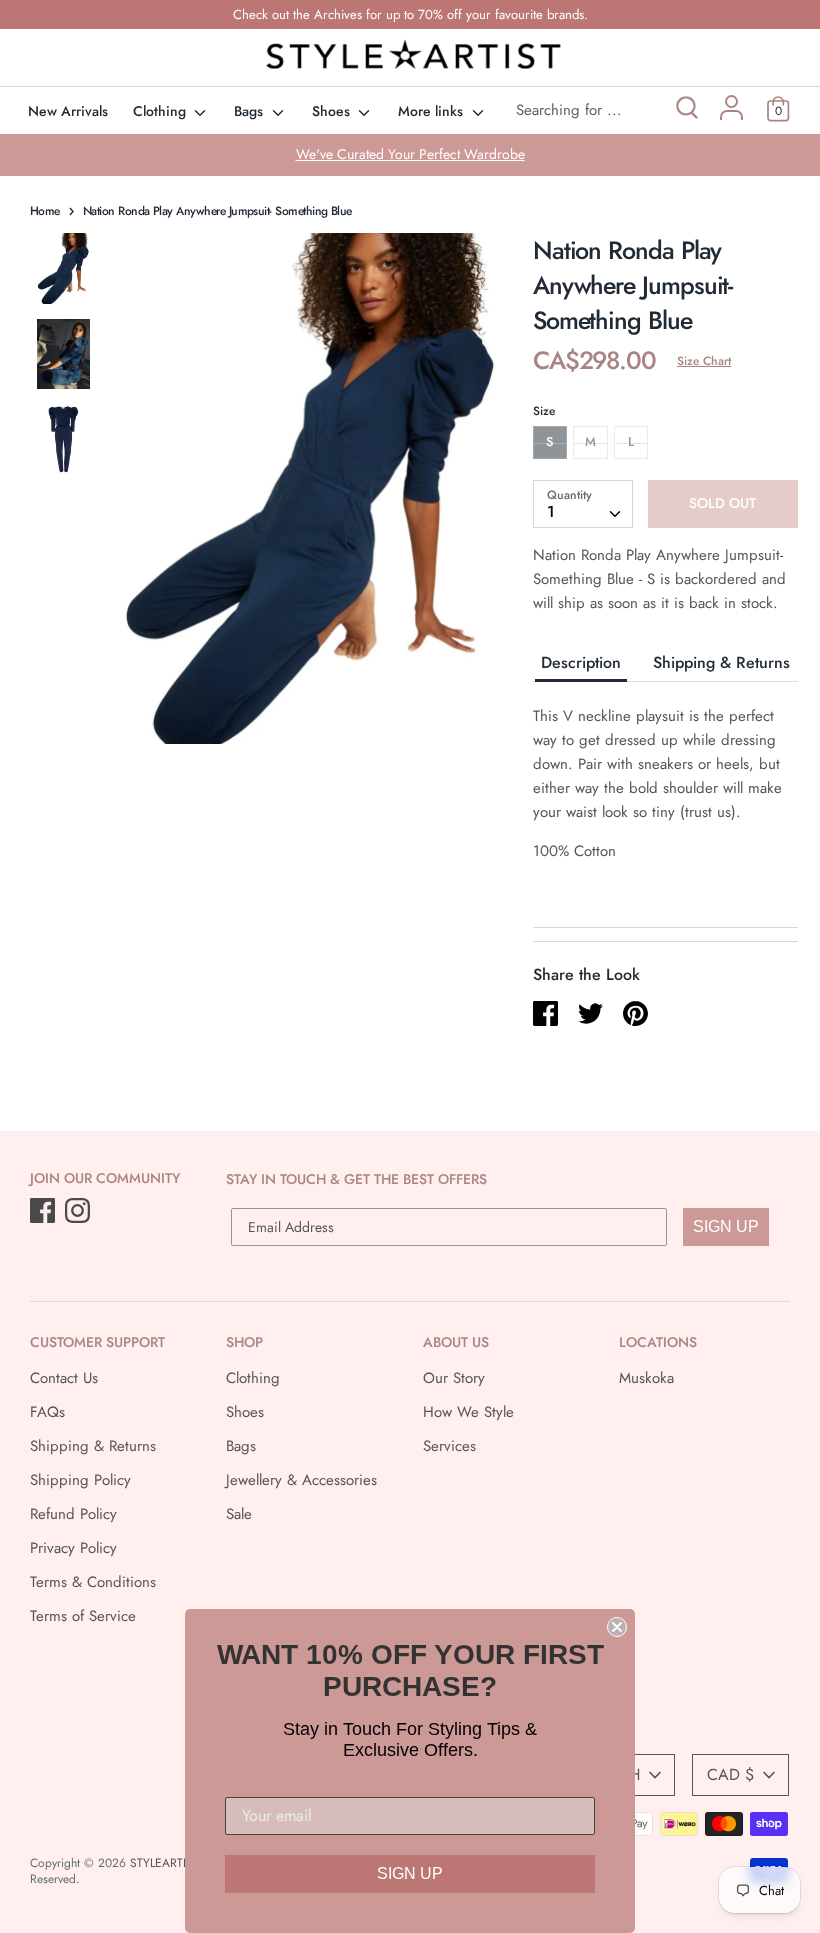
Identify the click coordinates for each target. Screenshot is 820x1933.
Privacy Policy (73, 1548)
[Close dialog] (617, 1627)
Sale (239, 1514)
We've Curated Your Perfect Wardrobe (410, 154)
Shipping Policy (80, 1480)
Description (581, 662)
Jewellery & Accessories (301, 1480)
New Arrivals (68, 111)
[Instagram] (79, 1212)
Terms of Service (83, 1616)
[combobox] (583, 504)
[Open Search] (685, 110)
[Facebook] (44, 1212)
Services (449, 1446)
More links (432, 111)
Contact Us (64, 1378)
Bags (250, 111)
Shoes (333, 111)
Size (544, 411)
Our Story (454, 1378)
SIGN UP (726, 1226)
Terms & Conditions (93, 1582)
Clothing (161, 111)
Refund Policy (73, 1514)
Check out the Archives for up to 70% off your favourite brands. (410, 14)
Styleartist (164, 1863)
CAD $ (730, 1774)
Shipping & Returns (721, 662)
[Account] (731, 115)
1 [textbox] (551, 511)
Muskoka (646, 1378)
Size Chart (704, 361)
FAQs (47, 1412)
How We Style (468, 1412)
